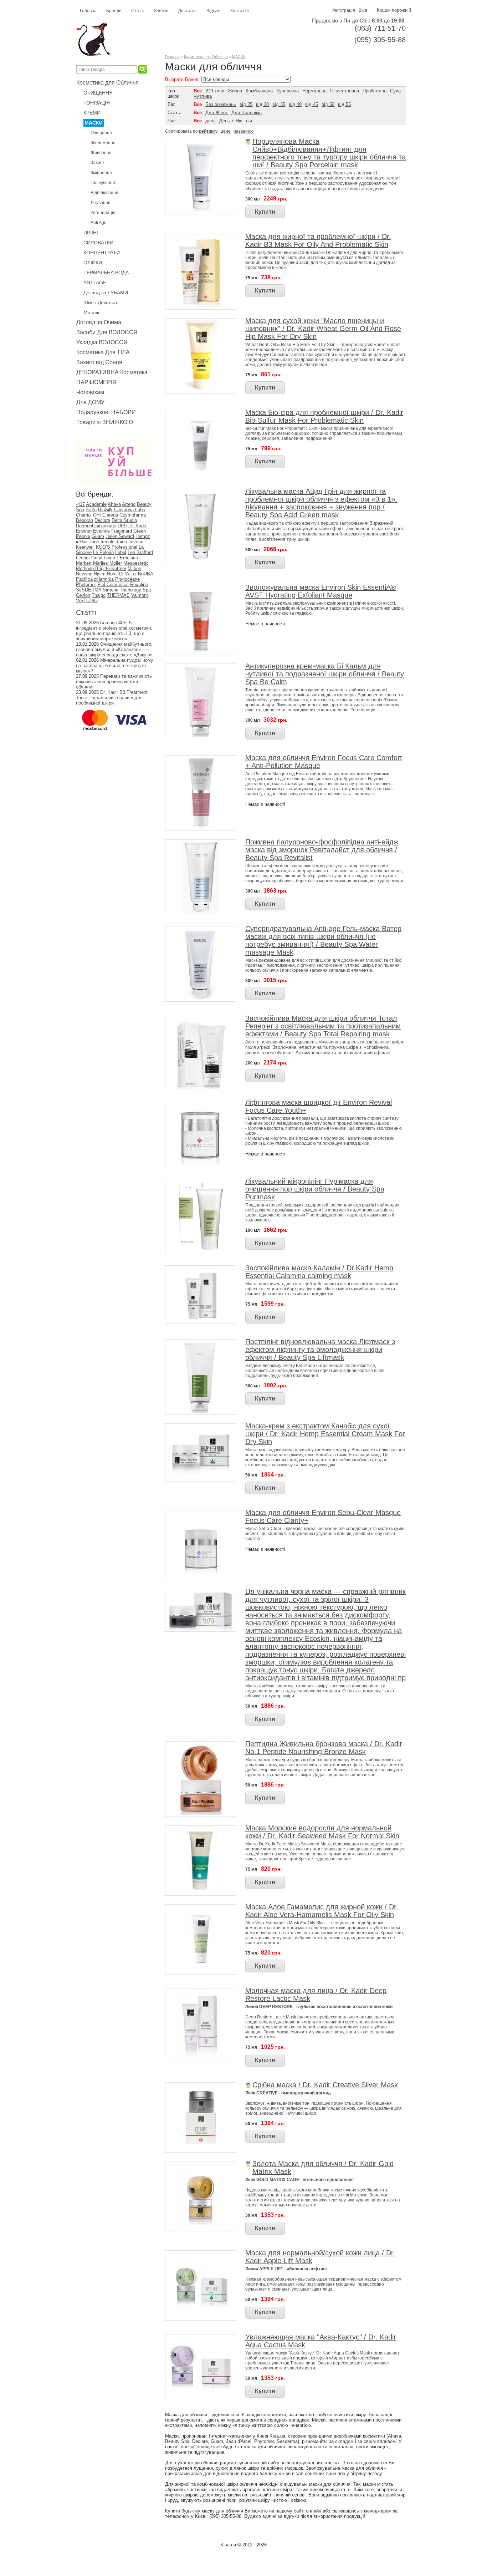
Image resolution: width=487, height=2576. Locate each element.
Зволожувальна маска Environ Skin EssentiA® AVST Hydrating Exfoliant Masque (321, 591)
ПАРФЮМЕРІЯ (96, 382)
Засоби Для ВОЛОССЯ (107, 332)
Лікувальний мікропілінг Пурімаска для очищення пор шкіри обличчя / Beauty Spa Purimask (315, 1189)
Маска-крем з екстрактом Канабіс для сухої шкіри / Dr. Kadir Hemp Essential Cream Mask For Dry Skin (325, 1434)
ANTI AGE (95, 283)
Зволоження (103, 143)
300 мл (253, 199)
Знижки (161, 11)
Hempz (143, 536)
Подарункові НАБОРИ (106, 412)
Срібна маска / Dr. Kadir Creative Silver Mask (325, 2085)
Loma (109, 558)
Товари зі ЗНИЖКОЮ (105, 422)
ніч (249, 121)
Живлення (101, 153)
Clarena (110, 515)
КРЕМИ (92, 113)
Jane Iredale (102, 542)
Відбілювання (104, 193)
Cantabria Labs (130, 510)
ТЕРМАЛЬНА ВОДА (106, 273)
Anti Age (99, 223)
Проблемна (375, 91)
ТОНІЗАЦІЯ (97, 103)
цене (226, 131)
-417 (80, 504)
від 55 (344, 104)
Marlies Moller (107, 563)
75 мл (251, 278)
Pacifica (84, 579)
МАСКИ (94, 123)
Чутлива (203, 96)
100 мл (253, 1230)
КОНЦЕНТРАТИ (102, 253)
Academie (96, 504)
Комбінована (259, 91)
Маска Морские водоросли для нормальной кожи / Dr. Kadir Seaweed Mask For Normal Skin (322, 1832)
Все (198, 91)
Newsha (84, 574)
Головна (88, 11)
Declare (102, 520)
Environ (84, 531)
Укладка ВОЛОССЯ (102, 342)
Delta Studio (124, 520)
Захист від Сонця (99, 362)
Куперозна (288, 91)
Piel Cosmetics (113, 585)
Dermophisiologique (96, 526)
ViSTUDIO (87, 601)
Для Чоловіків (247, 113)
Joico (121, 542)
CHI (97, 515)
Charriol (84, 515)
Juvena (136, 542)
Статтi (86, 613)
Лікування (101, 203)
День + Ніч (231, 121)
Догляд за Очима (99, 322)
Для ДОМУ (90, 402)
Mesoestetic (136, 563)
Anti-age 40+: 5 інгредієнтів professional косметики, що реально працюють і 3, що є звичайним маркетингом (114, 631)
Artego (129, 504)
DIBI (122, 526)
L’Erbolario (127, 558)
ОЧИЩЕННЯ (98, 93)
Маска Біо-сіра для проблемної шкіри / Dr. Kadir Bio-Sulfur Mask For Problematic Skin (324, 416)
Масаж (91, 313)
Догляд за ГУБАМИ (106, 293)
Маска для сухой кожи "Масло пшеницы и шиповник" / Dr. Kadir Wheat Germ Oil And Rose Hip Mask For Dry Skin (323, 329)
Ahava (114, 504)
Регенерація (103, 213)
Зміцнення (101, 173)
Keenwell (85, 547)
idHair (82, 542)
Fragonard (122, 531)
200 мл (253, 1063)
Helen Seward (120, 536)
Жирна (235, 91)
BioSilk (105, 510)
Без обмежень (221, 104)
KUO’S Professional (117, 547)
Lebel (121, 552)
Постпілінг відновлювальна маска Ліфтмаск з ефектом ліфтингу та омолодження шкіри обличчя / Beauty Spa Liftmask (320, 1350)
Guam (98, 536)
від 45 (312, 104)
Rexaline (139, 585)
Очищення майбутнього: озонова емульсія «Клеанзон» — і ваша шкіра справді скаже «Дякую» (114, 649)
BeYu (91, 510)
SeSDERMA (89, 590)
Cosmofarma (133, 515)
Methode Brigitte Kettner (101, 568)
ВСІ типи (215, 91)
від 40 (295, 104)
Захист (98, 163)
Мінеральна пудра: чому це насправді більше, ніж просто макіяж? (115, 665)
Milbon (134, 568)
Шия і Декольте (101, 303)
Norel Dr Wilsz (122, 574)
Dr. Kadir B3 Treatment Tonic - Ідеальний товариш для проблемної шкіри (112, 698)
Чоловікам (90, 392)
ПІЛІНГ (91, 233)
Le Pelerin (103, 552)
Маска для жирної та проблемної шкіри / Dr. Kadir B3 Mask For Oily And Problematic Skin (318, 240)
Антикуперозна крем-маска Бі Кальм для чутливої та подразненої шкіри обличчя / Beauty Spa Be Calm (325, 674)
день (211, 121)
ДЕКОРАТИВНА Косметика (112, 372)
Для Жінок (217, 113)
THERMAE (118, 595)
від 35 (279, 104)
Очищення (101, 133)
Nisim (100, 574)
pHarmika (104, 579)
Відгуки (214, 11)
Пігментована (345, 91)
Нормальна (314, 91)
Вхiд (363, 10)
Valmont (140, 595)
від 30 (262, 104)
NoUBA (145, 574)
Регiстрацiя (344, 10)
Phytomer (86, 585)
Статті (138, 11)
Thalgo (99, 595)
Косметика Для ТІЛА (103, 352)
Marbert (84, 563)
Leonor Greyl (89, 558)
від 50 (328, 104)
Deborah (84, 520)
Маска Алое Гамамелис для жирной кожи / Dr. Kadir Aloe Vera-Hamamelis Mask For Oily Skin (322, 1911)
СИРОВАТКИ (98, 243)
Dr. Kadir (137, 526)
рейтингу (208, 131)
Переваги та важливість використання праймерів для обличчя (114, 682)
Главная (172, 57)
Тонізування (103, 183)
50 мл (251, 1475)
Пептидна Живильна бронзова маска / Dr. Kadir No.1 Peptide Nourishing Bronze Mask (324, 1748)
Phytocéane (127, 579)
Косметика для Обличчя (107, 83)
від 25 (246, 104)
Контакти (240, 11)
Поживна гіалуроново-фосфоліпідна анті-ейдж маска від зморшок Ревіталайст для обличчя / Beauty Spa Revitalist (322, 850)
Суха (395, 91)
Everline (101, 531)
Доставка (188, 11)
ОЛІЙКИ (93, 263)
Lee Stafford (140, 552)
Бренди (114, 11)
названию (243, 131)
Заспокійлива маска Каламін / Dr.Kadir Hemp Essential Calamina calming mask (319, 1272)
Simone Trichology (122, 590)
